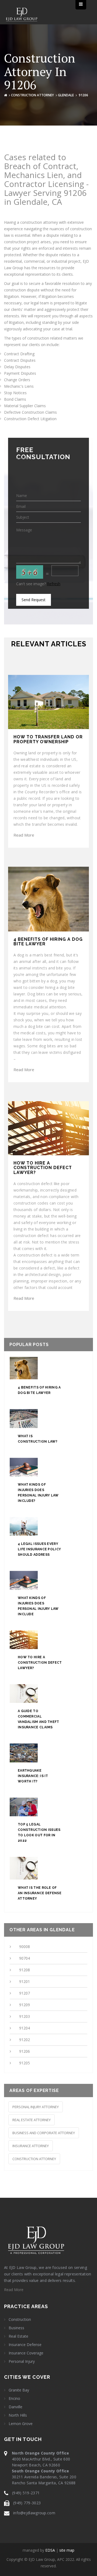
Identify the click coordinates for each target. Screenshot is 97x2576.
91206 (25, 2051)
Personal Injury (22, 2361)
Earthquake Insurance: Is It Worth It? (33, 1776)
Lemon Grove (21, 2424)
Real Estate (18, 2336)
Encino (14, 2399)
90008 (25, 1947)
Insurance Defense (25, 2345)
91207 (25, 1993)
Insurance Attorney (31, 2146)
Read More (24, 835)
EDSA (50, 2550)
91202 (25, 2040)
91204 (25, 2028)
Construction (20, 2320)
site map (67, 2550)
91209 (25, 2005)
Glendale (66, 95)
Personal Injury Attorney (36, 2107)
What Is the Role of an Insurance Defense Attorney (40, 1893)
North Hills (18, 2415)
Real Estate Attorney (32, 2120)
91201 (25, 1981)
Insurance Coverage (26, 2353)
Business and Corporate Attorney (44, 2133)
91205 (25, 2063)
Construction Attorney (32, 95)
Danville (15, 2407)
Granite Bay (19, 2390)
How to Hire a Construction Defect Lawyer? (40, 1663)
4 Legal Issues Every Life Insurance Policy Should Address (39, 1549)
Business (16, 2328)
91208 (25, 1970)
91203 (25, 2016)
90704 (25, 1958)
